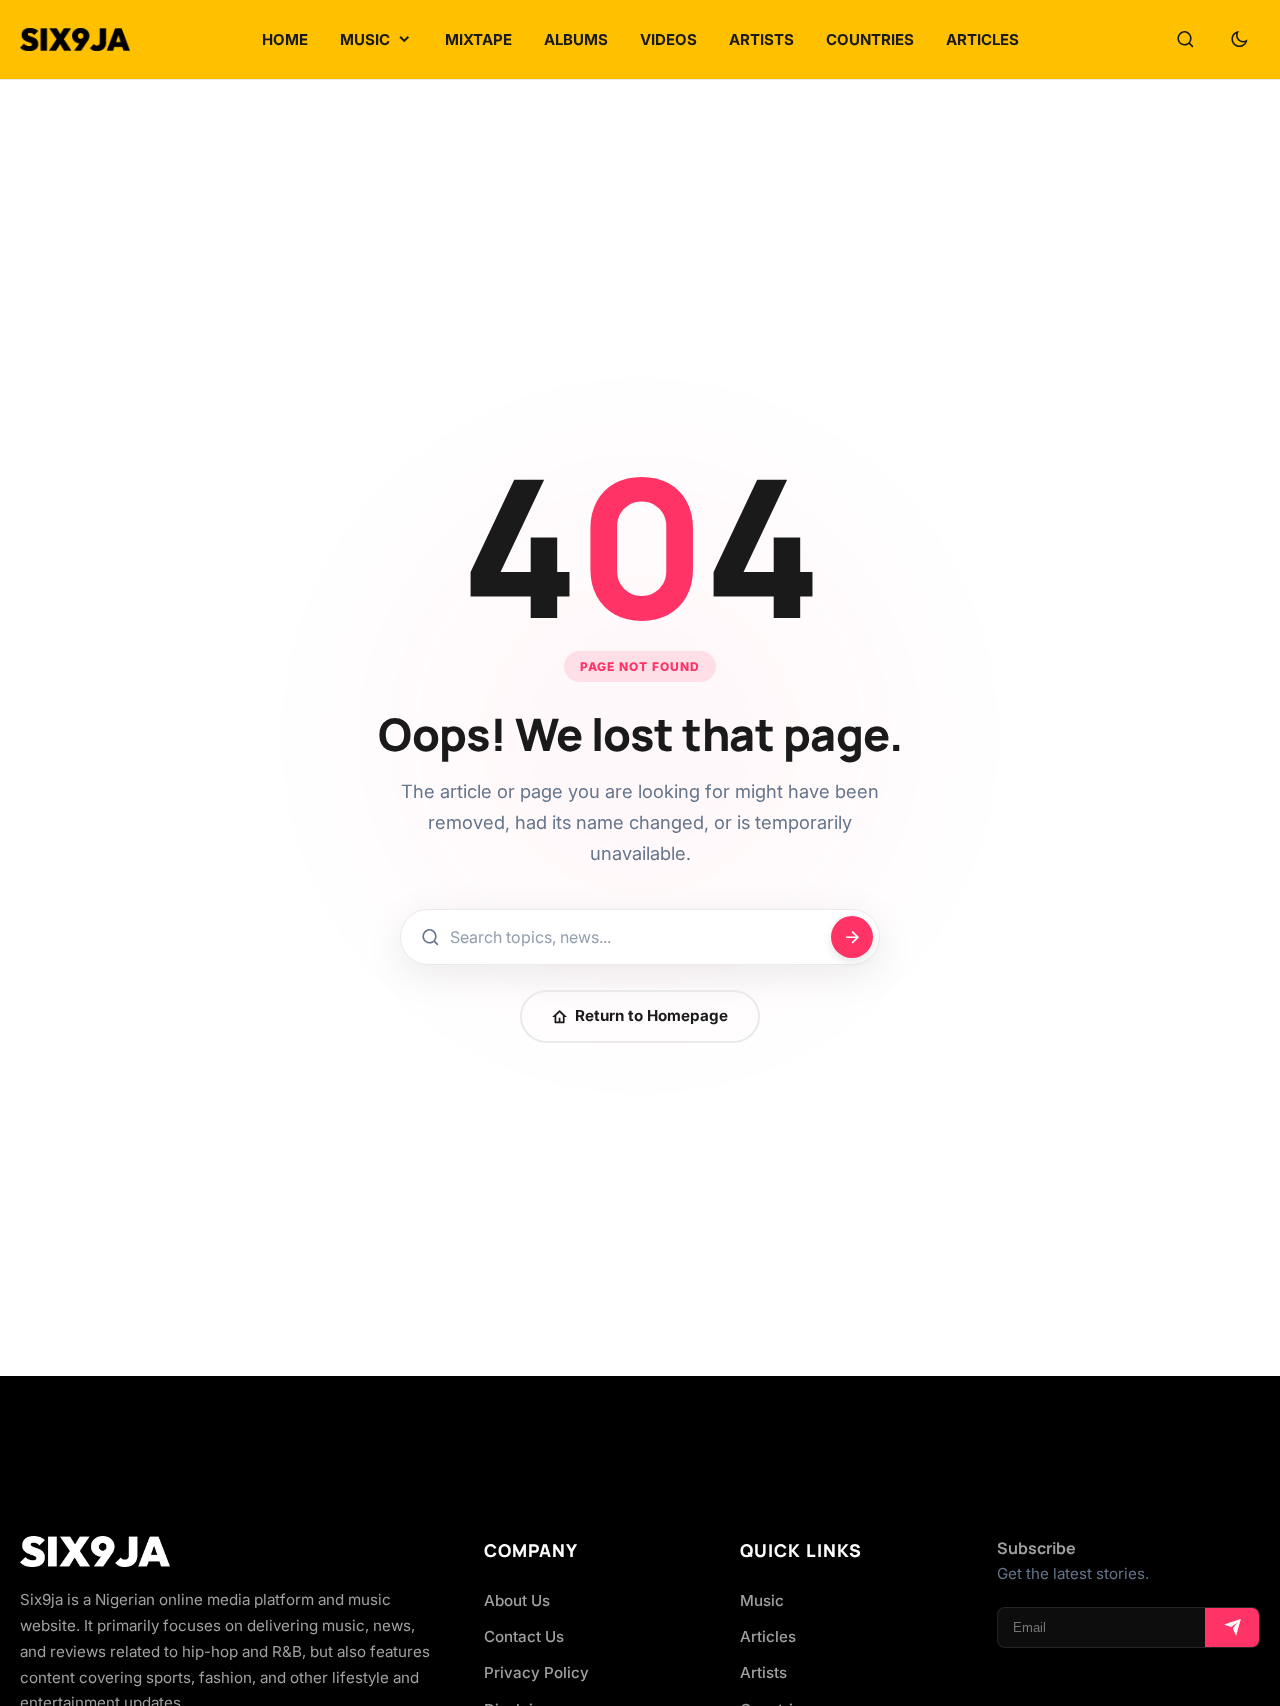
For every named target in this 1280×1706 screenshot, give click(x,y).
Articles (768, 1636)
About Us (517, 1600)
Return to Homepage (651, 1015)
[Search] (1185, 40)
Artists (763, 1672)
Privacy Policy (536, 1672)
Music (762, 1600)
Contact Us (524, 1636)
